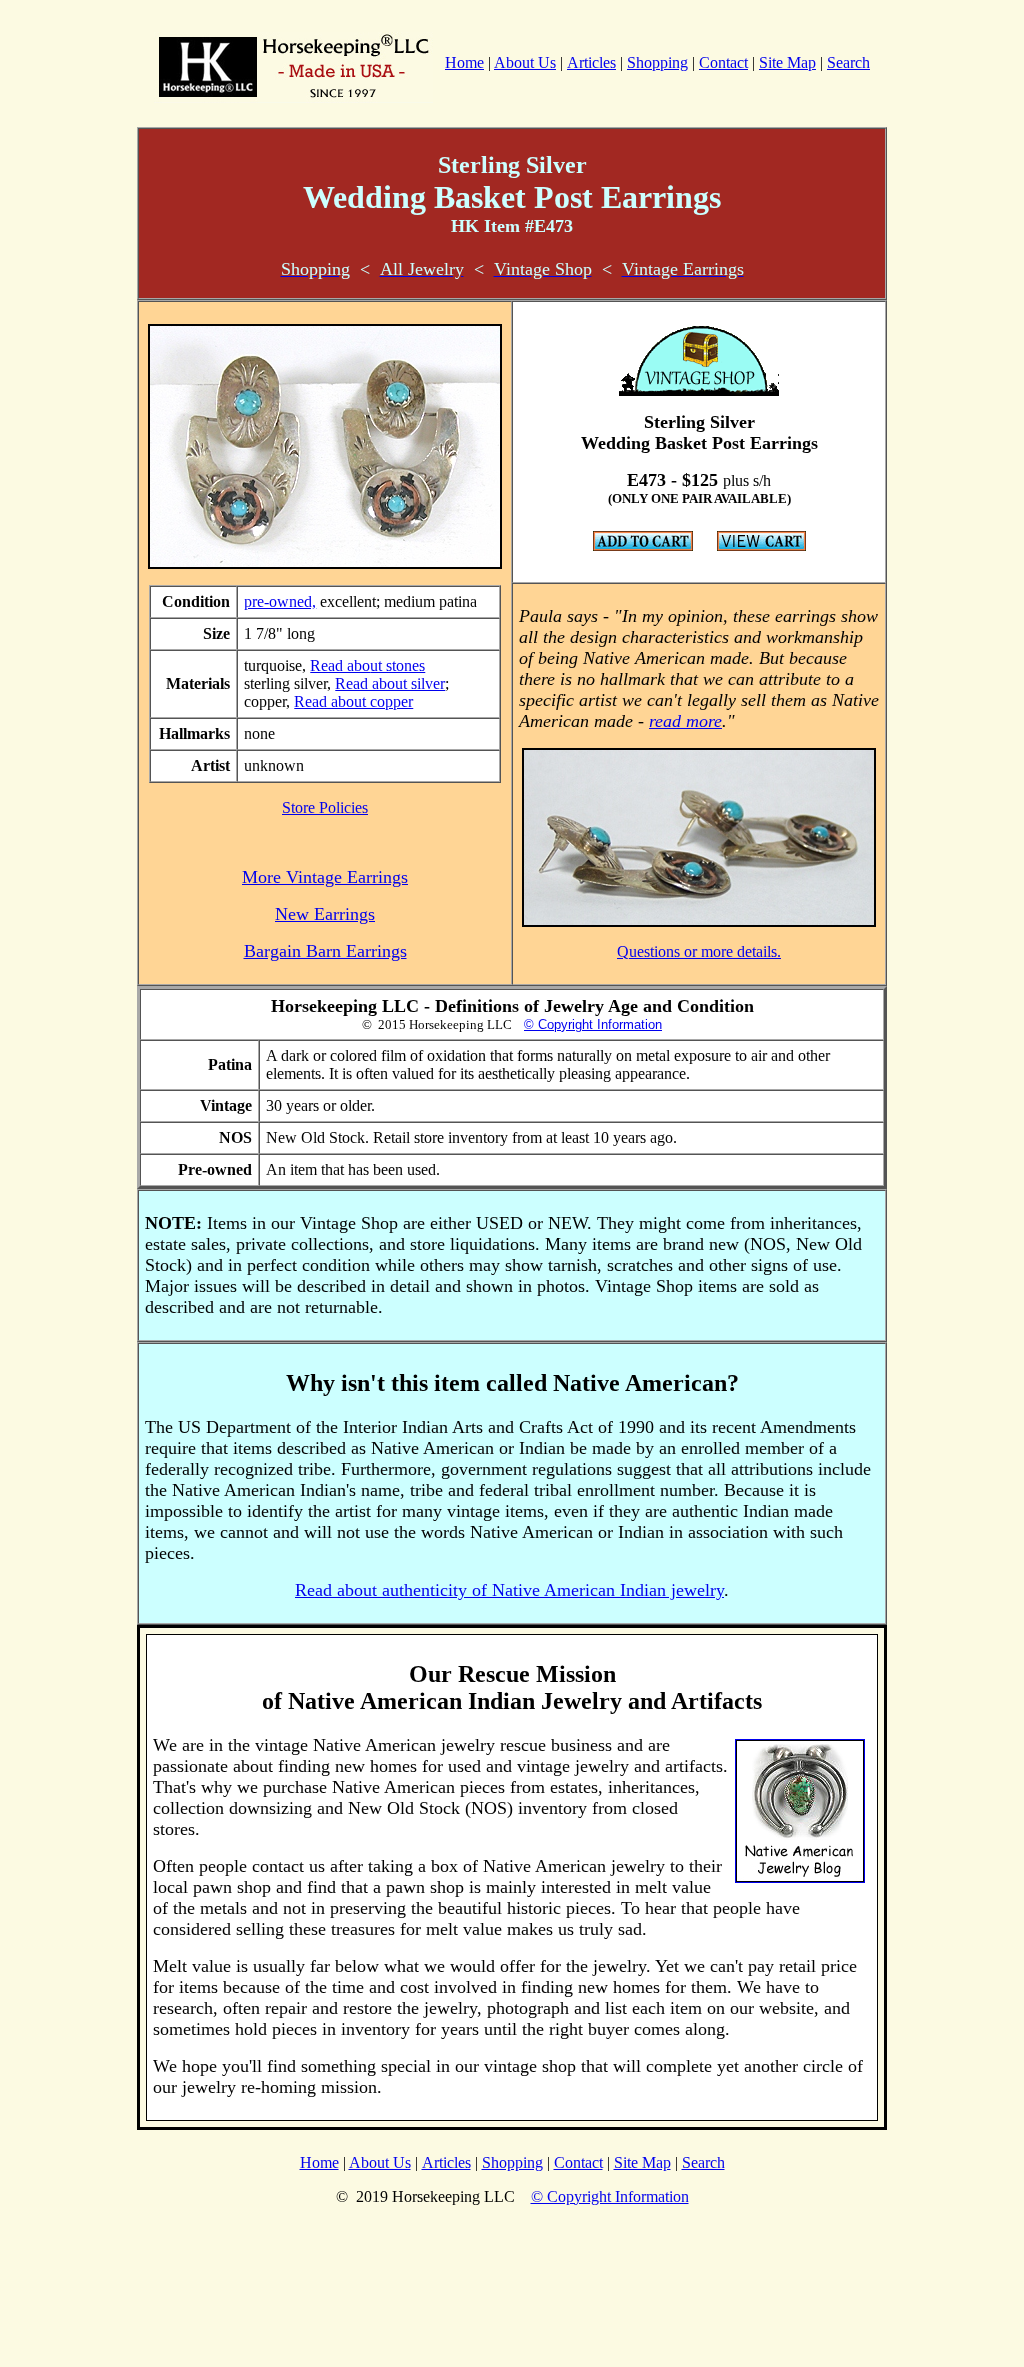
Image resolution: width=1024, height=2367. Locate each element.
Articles (591, 62)
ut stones (397, 665)
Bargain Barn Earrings (325, 951)
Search (848, 62)
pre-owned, (280, 601)
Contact (723, 62)
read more (685, 721)
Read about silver (390, 683)
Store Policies (325, 807)
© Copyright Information (593, 1024)
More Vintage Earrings (325, 877)
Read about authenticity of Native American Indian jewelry (509, 1590)
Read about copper (353, 701)
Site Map (787, 62)
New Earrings (325, 914)
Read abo (340, 665)
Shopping (657, 62)
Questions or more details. (699, 951)
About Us (525, 62)
